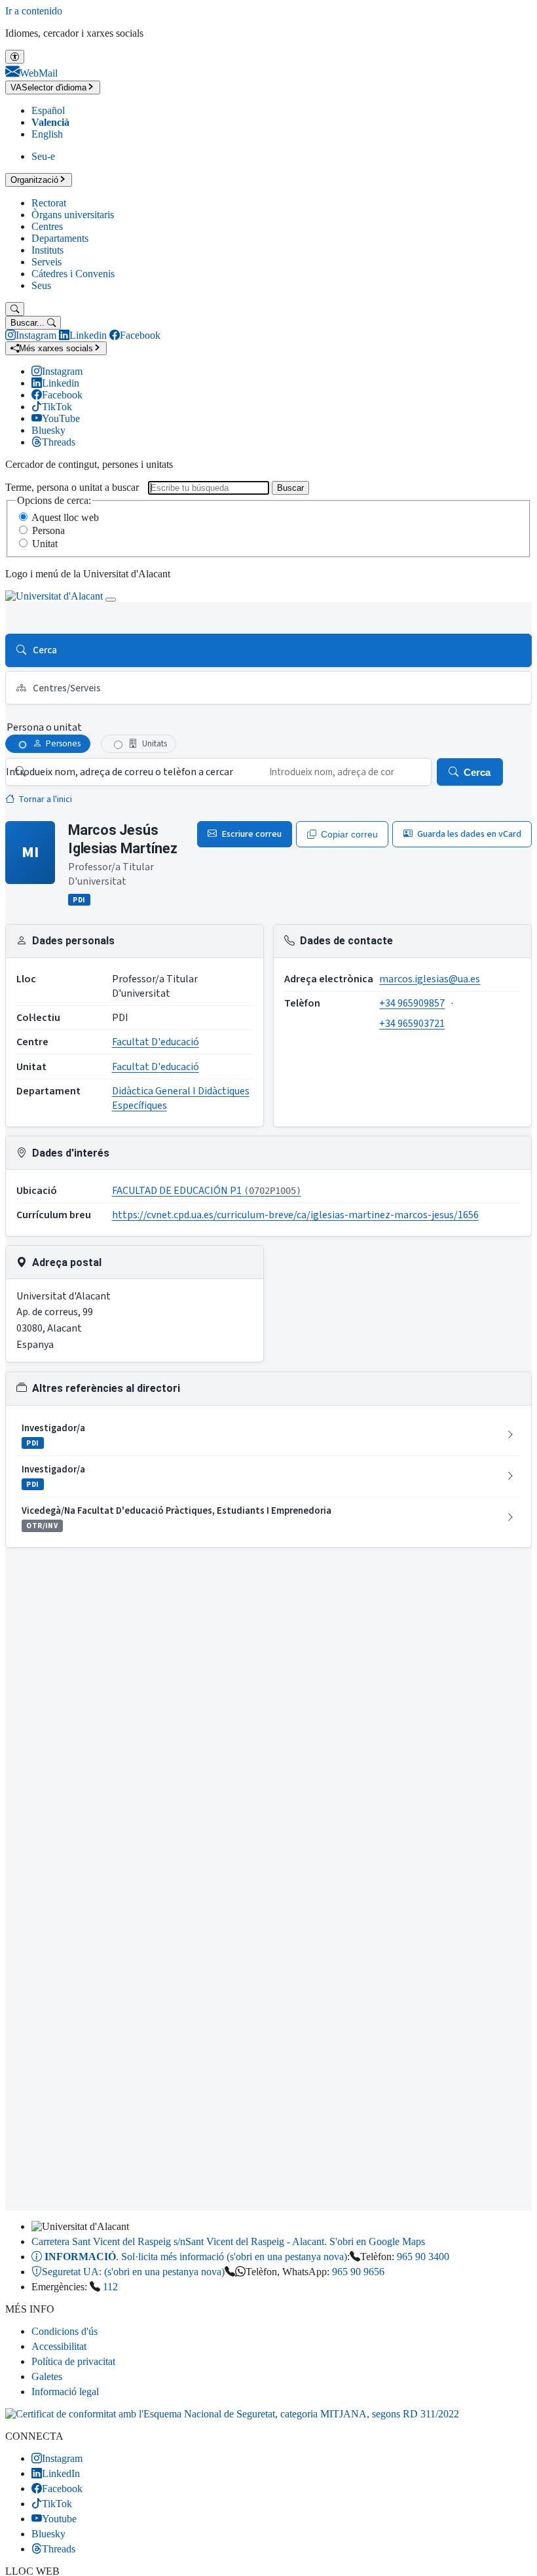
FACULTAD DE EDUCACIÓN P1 (207, 1191)
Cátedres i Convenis (73, 274)
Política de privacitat (73, 2361)
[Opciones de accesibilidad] (15, 57)
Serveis (46, 262)
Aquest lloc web (65, 517)
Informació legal (65, 2392)
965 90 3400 (423, 2257)
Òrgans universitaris (73, 215)
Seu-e (43, 156)
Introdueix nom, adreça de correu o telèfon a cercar (120, 772)
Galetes (47, 2376)
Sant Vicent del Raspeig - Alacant (228, 2241)
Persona (48, 530)
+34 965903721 (412, 1024)
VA (48, 87)
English (47, 134)
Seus (41, 285)
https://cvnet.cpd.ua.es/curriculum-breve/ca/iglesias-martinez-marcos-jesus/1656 (295, 1215)
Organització (34, 180)
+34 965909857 (412, 1003)
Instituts (47, 250)
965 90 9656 (358, 2272)
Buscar (290, 488)
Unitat (45, 544)
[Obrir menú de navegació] (111, 600)
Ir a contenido (34, 11)
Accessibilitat (59, 2346)
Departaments (60, 238)
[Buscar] (15, 309)
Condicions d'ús (65, 2331)
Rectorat (49, 203)
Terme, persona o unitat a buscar (72, 487)
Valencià (50, 122)
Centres (47, 226)
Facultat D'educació (156, 1042)
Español (48, 110)
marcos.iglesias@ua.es (430, 979)
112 (110, 2287)
